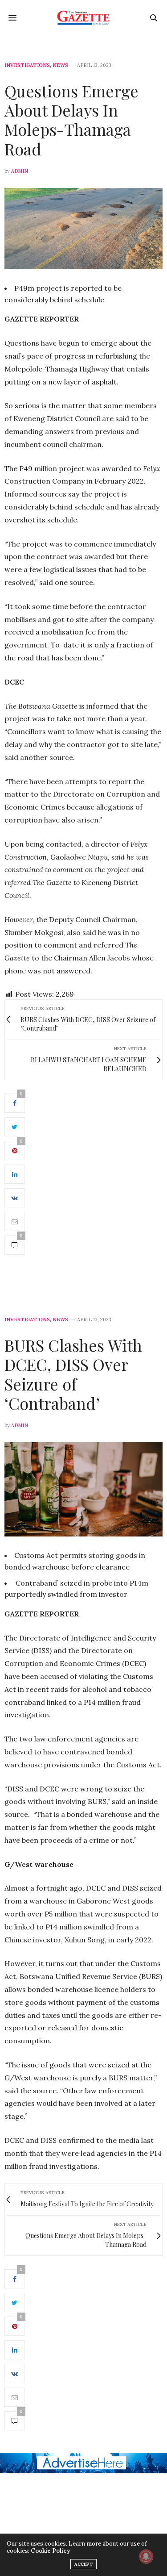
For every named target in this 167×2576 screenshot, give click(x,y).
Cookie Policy (50, 2551)
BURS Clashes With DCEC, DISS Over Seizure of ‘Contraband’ (73, 1374)
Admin (20, 171)
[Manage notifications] (146, 2556)
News (60, 65)
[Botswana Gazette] (83, 18)
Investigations (27, 65)
